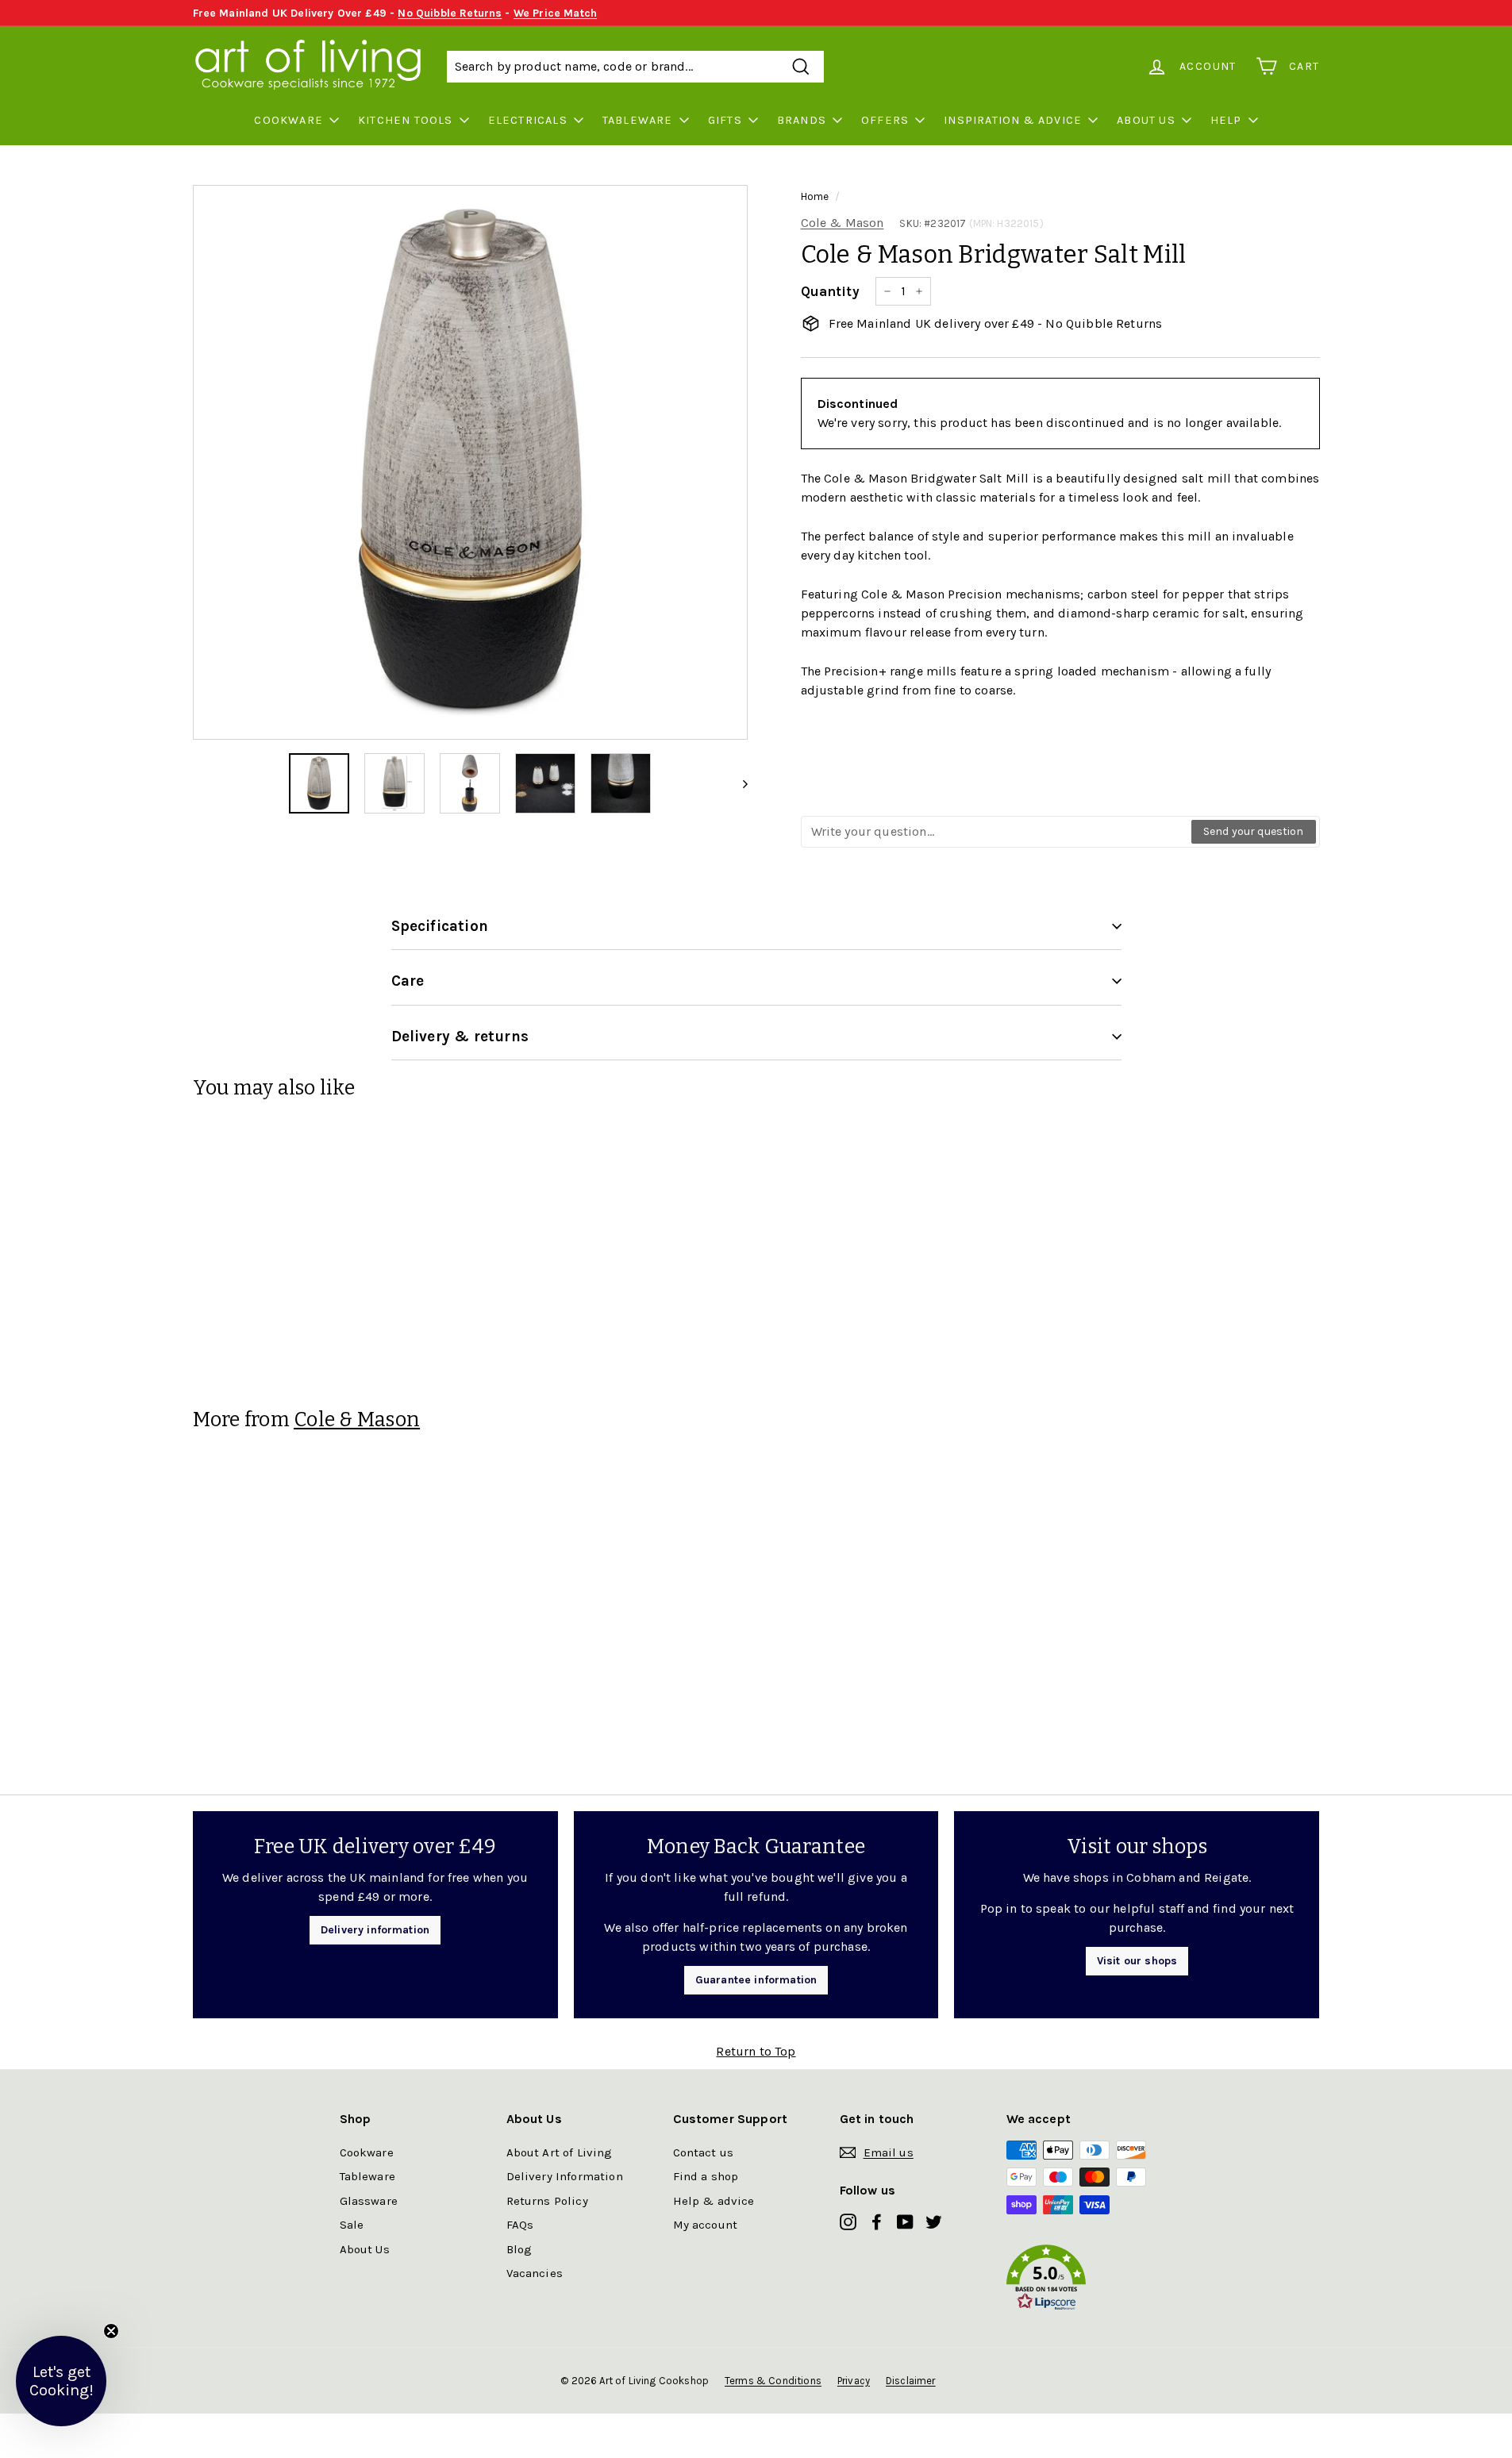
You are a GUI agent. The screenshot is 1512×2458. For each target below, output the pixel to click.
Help (1226, 120)
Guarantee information (756, 1980)
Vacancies (535, 2273)
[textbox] (997, 832)
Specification (440, 926)
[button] (1090, 2281)
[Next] (738, 783)
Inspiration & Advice (1013, 120)
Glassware (369, 2201)
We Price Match (555, 13)
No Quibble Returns (450, 13)
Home (815, 196)
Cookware (289, 120)
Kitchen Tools (406, 120)
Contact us (704, 2152)
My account (706, 2225)
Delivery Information (565, 2176)
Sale (352, 2225)
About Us (1146, 120)
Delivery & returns (460, 1037)
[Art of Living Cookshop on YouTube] (905, 2221)
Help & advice (714, 2201)
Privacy (854, 2381)
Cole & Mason (843, 223)
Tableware (638, 120)
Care (408, 981)
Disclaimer (911, 2381)
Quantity (830, 291)
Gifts (725, 120)
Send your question (1254, 831)
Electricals (528, 120)
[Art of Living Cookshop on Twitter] (934, 2221)
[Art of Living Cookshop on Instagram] (848, 2221)
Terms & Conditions (773, 2381)
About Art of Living (560, 2152)
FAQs (520, 2225)
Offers (885, 120)
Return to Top (756, 2051)
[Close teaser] (111, 2331)
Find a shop (706, 2176)
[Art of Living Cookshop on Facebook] (877, 2221)
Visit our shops (1137, 1961)
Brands (802, 120)
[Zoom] (470, 462)
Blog (519, 2249)
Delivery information (375, 1930)
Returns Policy (547, 2201)
